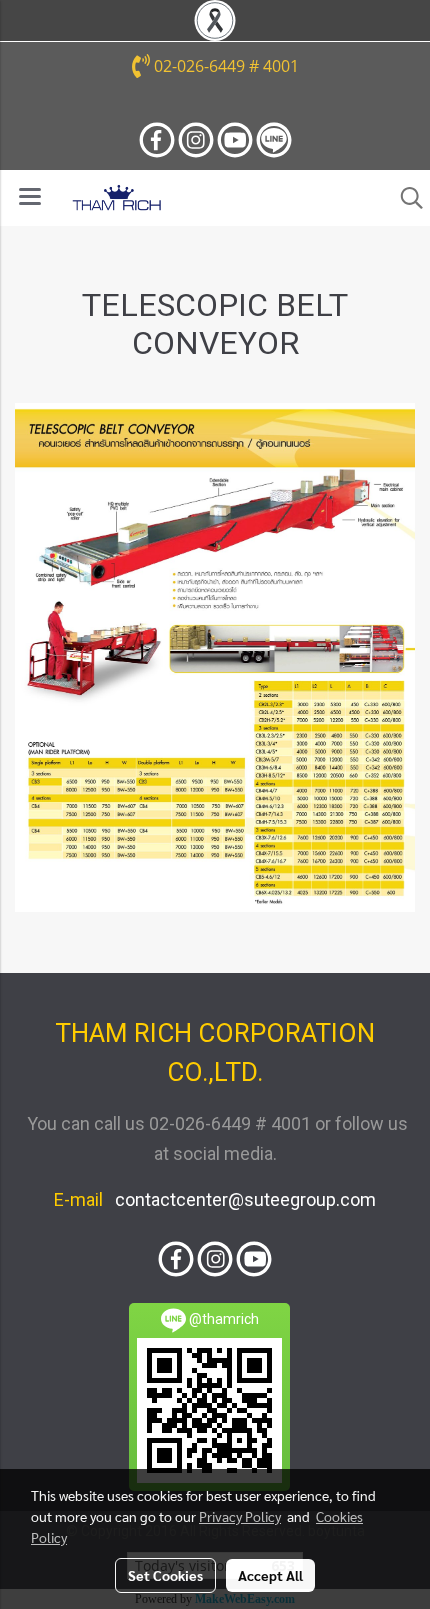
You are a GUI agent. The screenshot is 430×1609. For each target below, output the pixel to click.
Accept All (270, 1575)
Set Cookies (165, 1575)
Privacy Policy (240, 1516)
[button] (405, 198)
